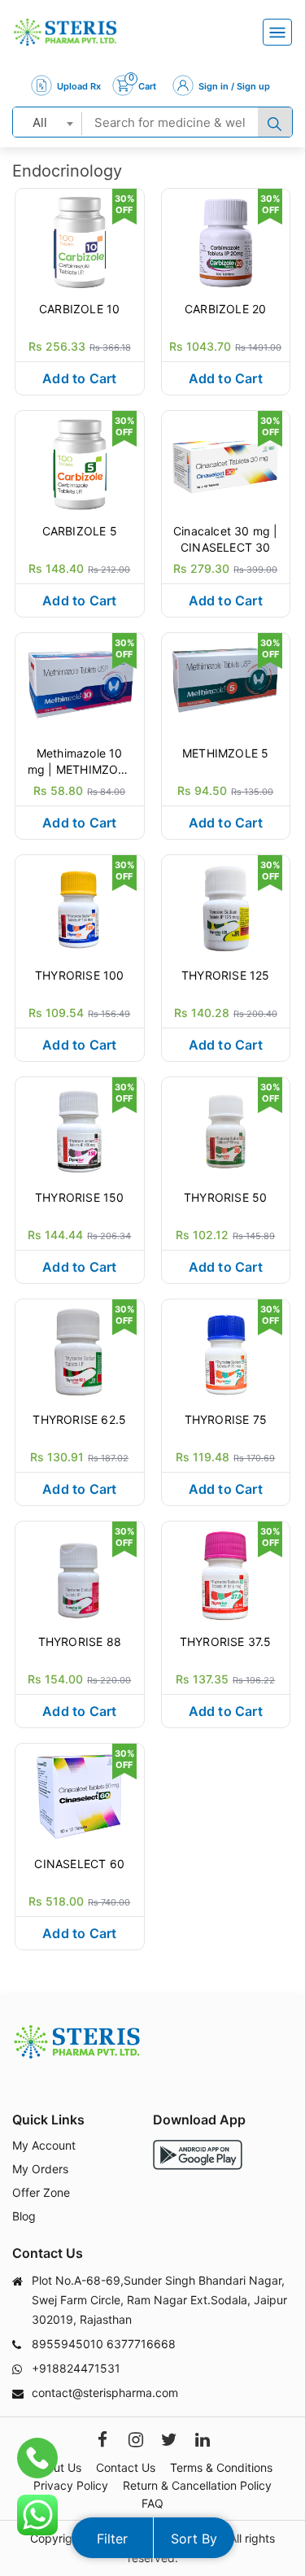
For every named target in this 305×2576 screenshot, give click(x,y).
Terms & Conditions (221, 2467)
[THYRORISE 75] (226, 1351)
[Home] (65, 32)
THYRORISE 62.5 (79, 1419)
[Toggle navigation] (277, 32)
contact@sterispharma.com (105, 2393)
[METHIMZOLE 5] (226, 685)
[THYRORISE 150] (80, 1129)
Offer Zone (41, 2192)
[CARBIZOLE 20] (226, 241)
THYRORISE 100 (80, 975)
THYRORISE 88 (80, 1642)
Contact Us (126, 2467)
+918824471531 (76, 2368)
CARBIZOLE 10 (79, 309)
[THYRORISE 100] (80, 907)
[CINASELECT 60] (80, 1796)
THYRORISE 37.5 (226, 1642)
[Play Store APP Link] (198, 2155)
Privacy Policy (71, 2485)
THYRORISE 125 (226, 975)
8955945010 (68, 2344)
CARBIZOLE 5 (80, 531)
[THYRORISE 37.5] (226, 1574)
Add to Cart (79, 378)
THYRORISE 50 (225, 1197)
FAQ (152, 2503)
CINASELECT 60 (79, 1864)
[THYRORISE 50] (226, 1129)
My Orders (40, 2169)
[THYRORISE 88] (80, 1574)
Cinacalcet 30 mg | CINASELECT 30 (226, 539)
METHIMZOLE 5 (225, 753)
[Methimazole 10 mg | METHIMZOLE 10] (80, 685)
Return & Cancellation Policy (197, 2485)
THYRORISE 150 (80, 1197)
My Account (44, 2145)
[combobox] (48, 122)
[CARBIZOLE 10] (80, 241)
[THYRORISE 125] (226, 907)
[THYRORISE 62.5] (80, 1351)
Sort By (194, 2539)
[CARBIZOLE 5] (80, 463)
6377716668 (141, 2344)
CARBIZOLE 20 (225, 309)
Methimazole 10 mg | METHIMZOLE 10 (80, 762)
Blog (24, 2216)
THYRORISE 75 (226, 1419)
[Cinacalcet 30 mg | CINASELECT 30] (226, 463)
